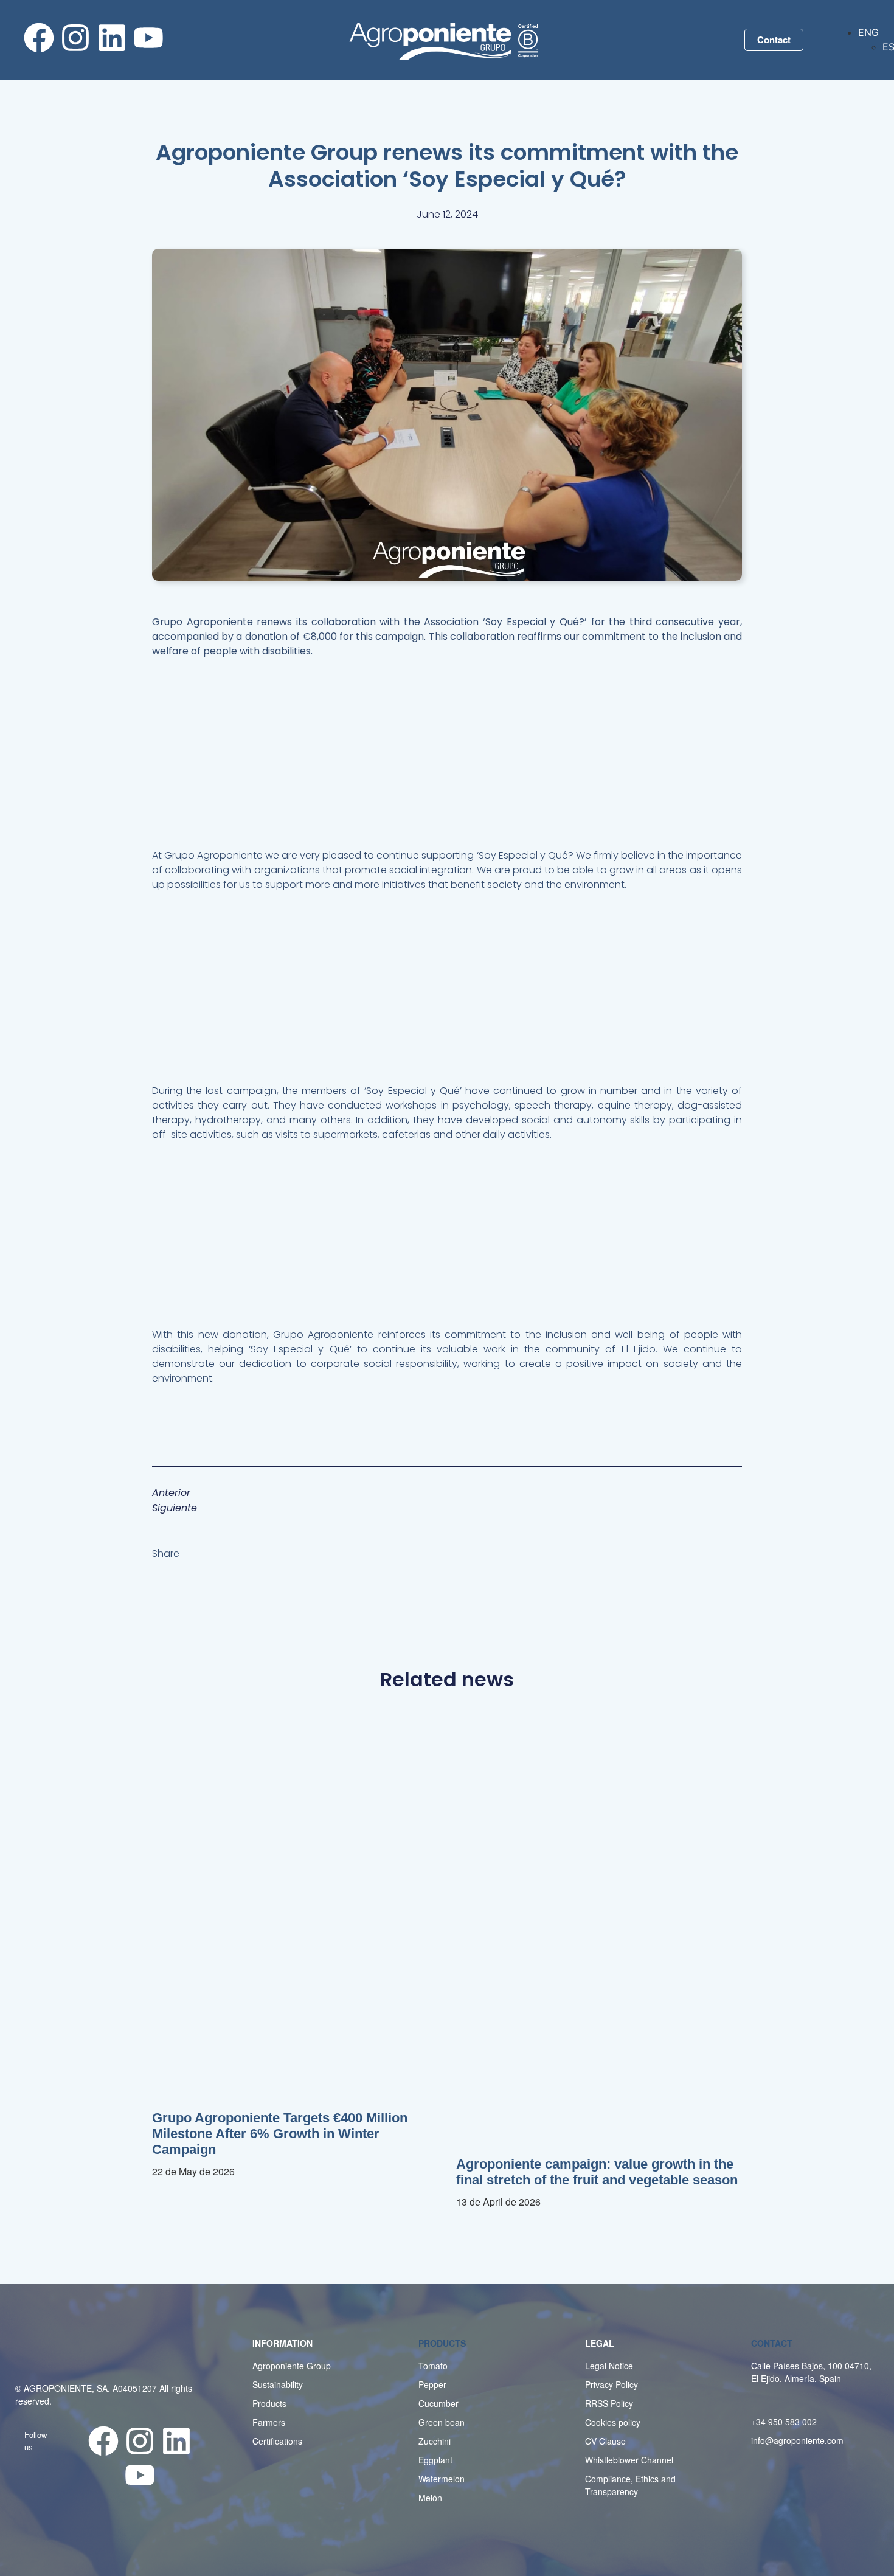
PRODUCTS (442, 2343)
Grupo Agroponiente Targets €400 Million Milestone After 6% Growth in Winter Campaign (280, 2134)
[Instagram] (75, 38)
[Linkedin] (112, 38)
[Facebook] (39, 38)
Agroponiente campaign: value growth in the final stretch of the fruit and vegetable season (597, 2172)
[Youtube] (148, 38)
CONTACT (772, 2343)
